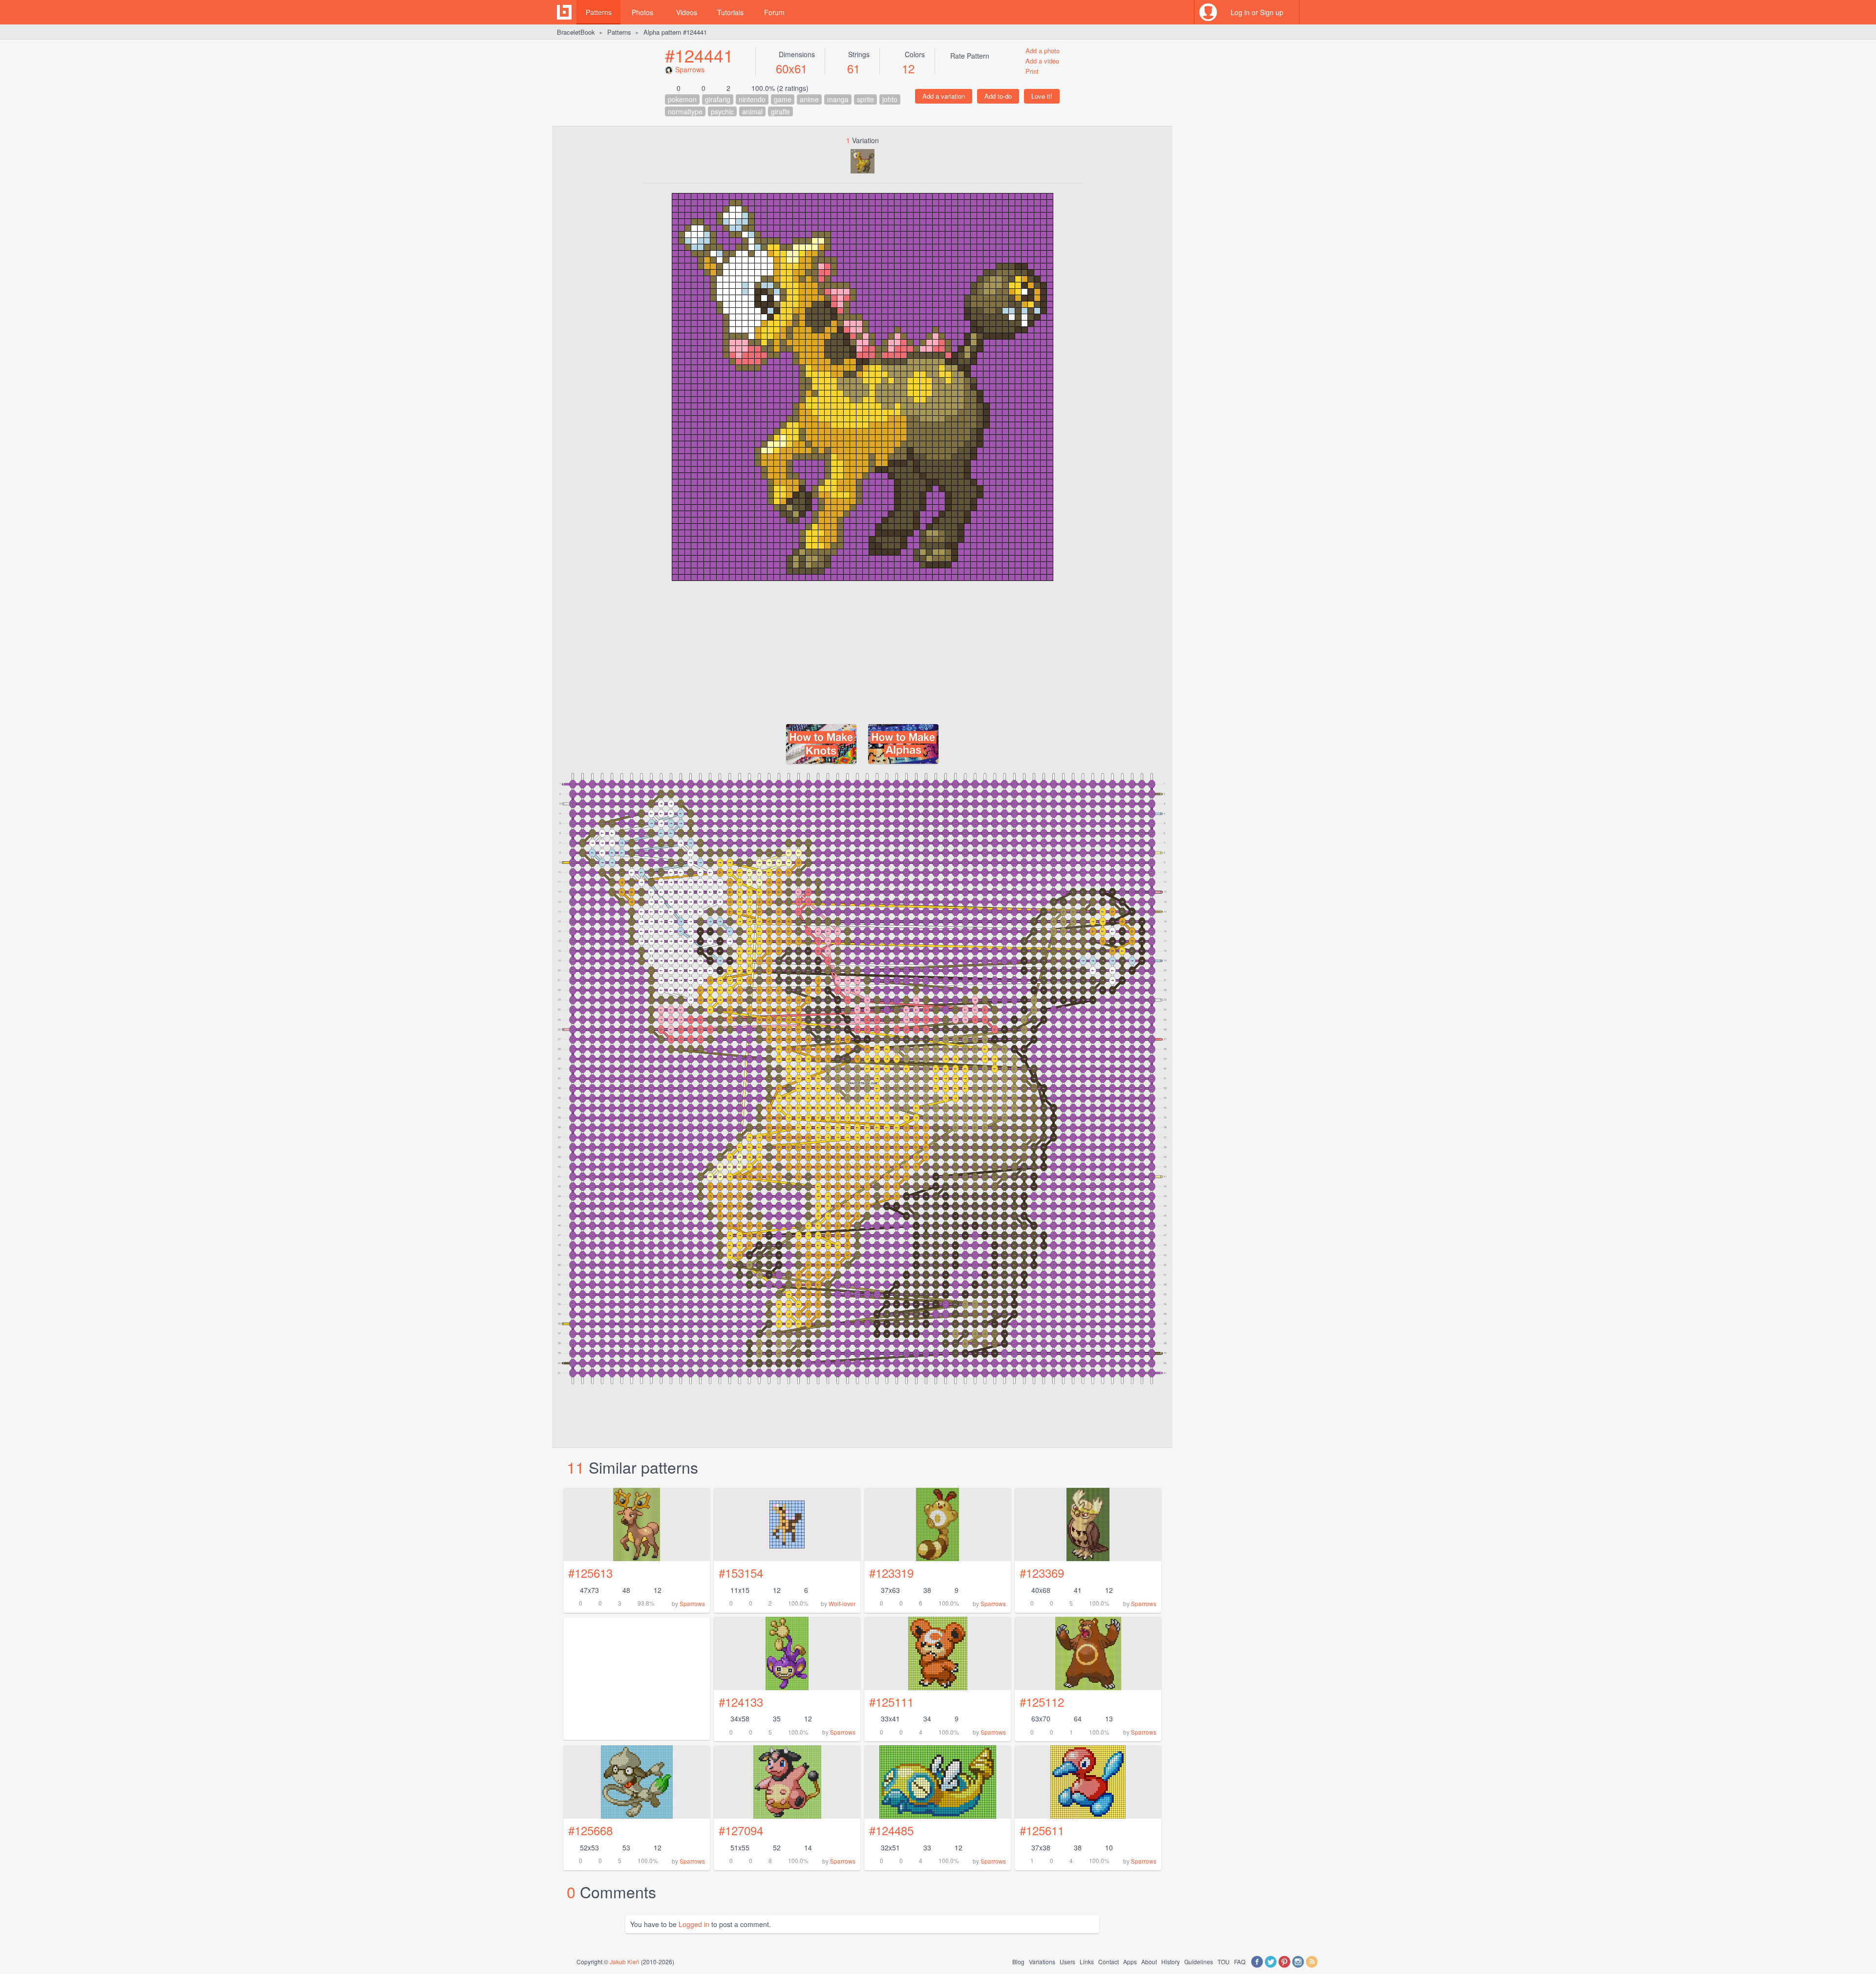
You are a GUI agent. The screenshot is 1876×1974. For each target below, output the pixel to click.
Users (1067, 1962)
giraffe (780, 111)
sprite (865, 99)
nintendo (752, 99)
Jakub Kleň (625, 1962)
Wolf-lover (842, 1603)
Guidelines (1199, 1962)
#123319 (891, 1573)
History (1171, 1962)
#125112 (1042, 1702)
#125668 (590, 1830)
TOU (1224, 1962)
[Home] (564, 12)
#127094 (741, 1830)
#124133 (741, 1702)
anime (809, 99)
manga (838, 99)
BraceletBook (576, 32)
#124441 (699, 55)
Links (1087, 1962)
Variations (1042, 1962)
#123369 (1042, 1573)
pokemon (682, 99)
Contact (1109, 1962)
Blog (1018, 1962)
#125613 (590, 1573)
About (1149, 1962)
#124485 (891, 1830)
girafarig (718, 99)
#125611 (1042, 1830)
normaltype (685, 111)
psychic (722, 111)
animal (752, 111)
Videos (687, 12)
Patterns (599, 12)
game (783, 99)
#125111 (891, 1702)
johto (890, 99)
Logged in (694, 1924)
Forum (774, 12)
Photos (642, 12)
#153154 (741, 1573)
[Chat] (1312, 12)
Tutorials (730, 12)
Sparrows (690, 69)
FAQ (1240, 1962)
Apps (1130, 1962)
